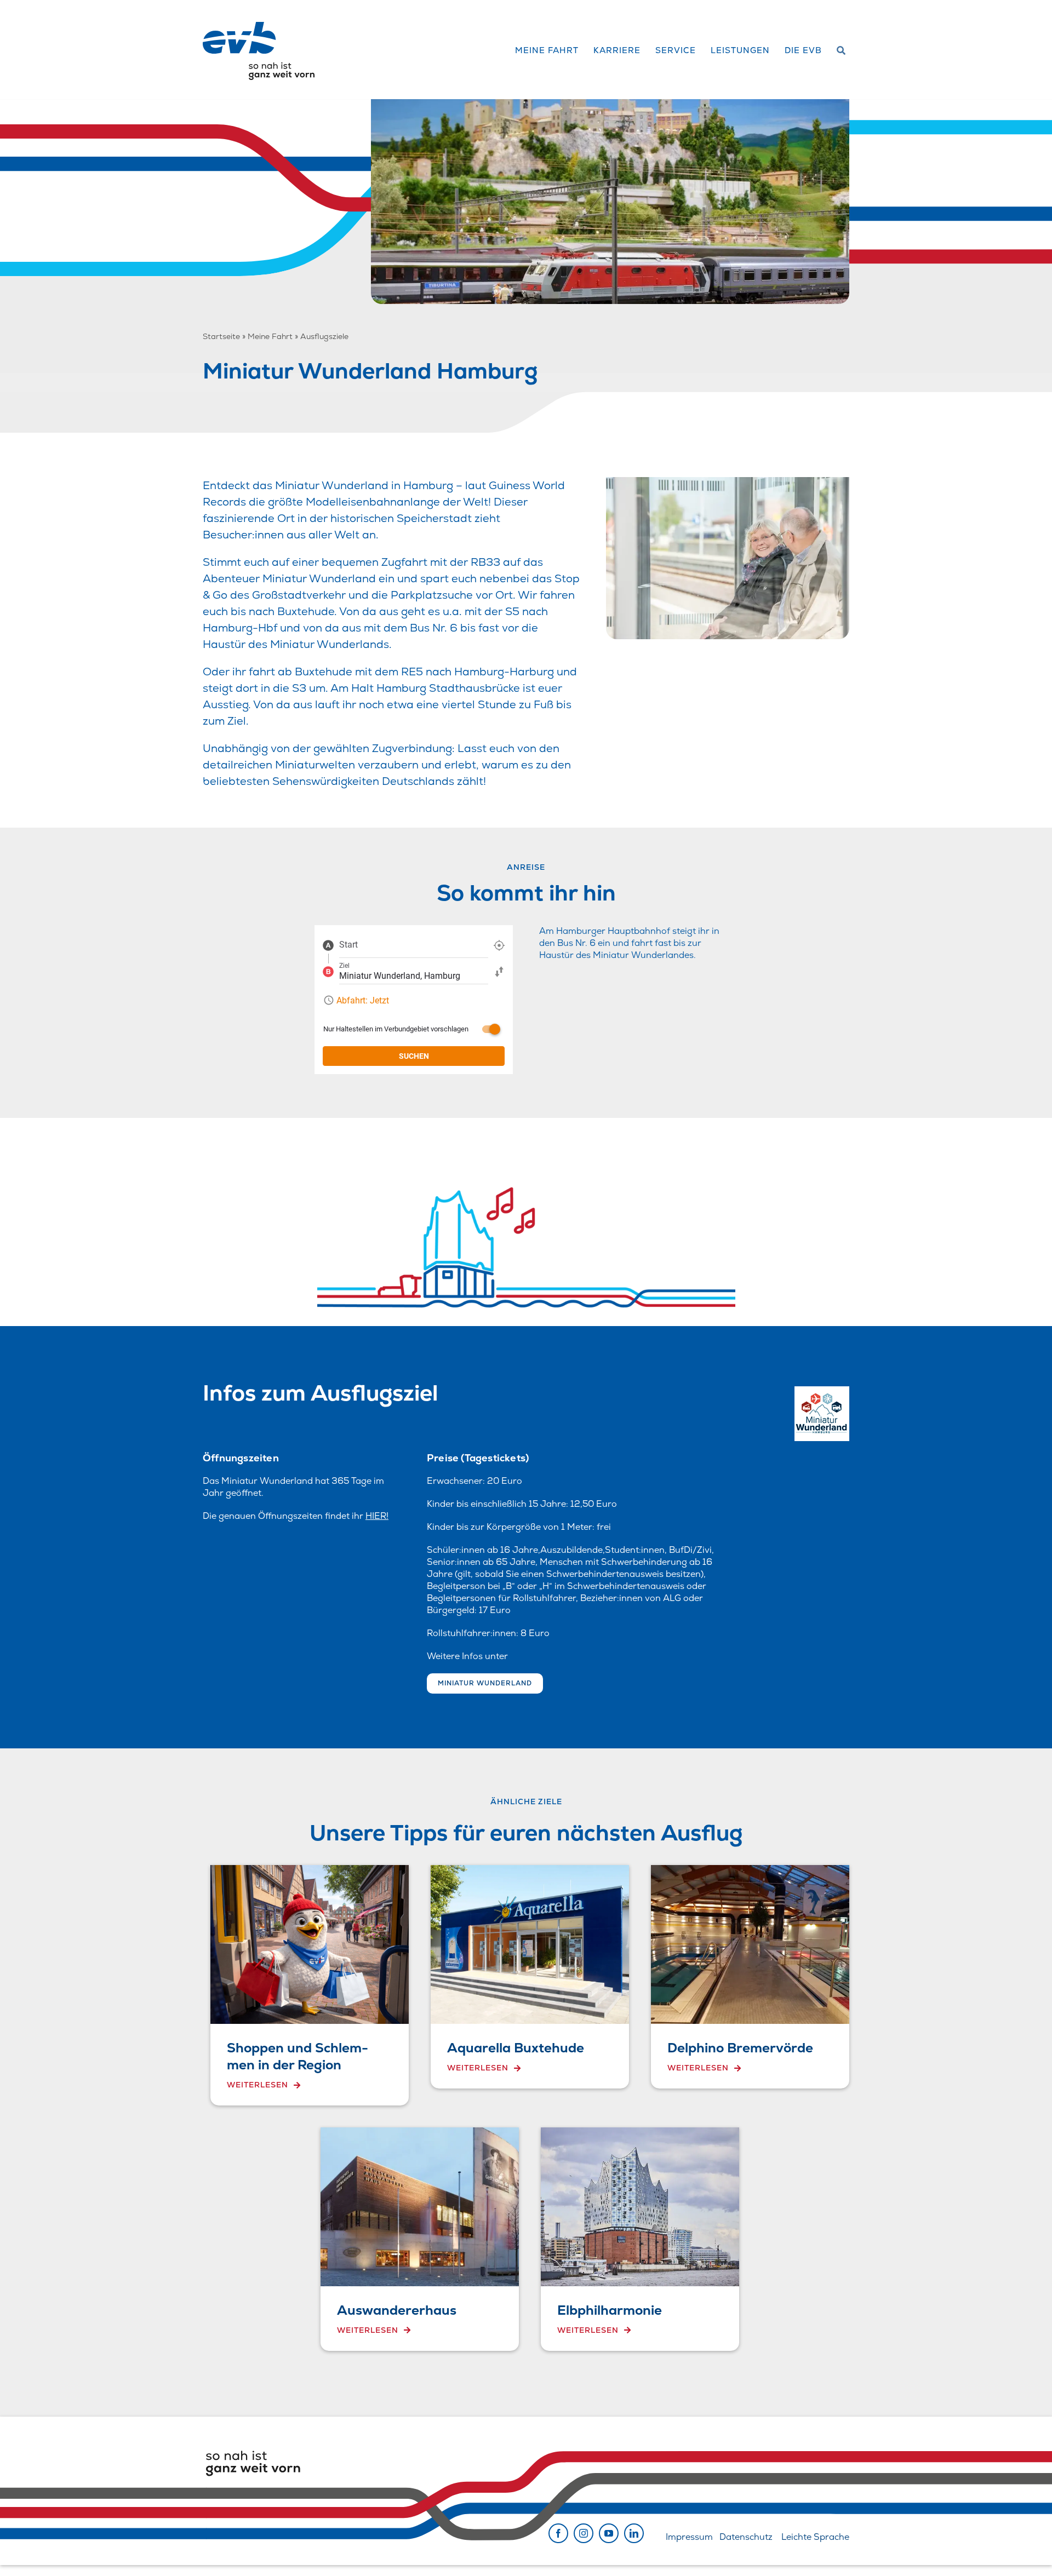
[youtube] (609, 2533)
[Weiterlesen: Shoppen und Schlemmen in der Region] (310, 1985)
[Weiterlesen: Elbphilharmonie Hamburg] (640, 2239)
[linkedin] (634, 2533)
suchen (414, 1056)
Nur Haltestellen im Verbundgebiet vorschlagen (396, 1029)
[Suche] (841, 51)
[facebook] (558, 2533)
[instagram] (584, 2533)
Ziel (344, 966)
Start (348, 945)
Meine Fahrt (270, 336)
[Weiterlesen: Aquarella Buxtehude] (530, 1977)
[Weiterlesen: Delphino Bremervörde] (750, 1977)
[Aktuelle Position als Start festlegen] (499, 945)
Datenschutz (746, 2537)
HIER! (377, 1516)
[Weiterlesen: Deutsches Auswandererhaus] (420, 2239)
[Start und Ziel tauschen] (499, 971)
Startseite (221, 336)
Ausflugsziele (324, 336)
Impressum (689, 2537)
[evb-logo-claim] (259, 26)
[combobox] (414, 945)
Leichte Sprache (815, 2537)
